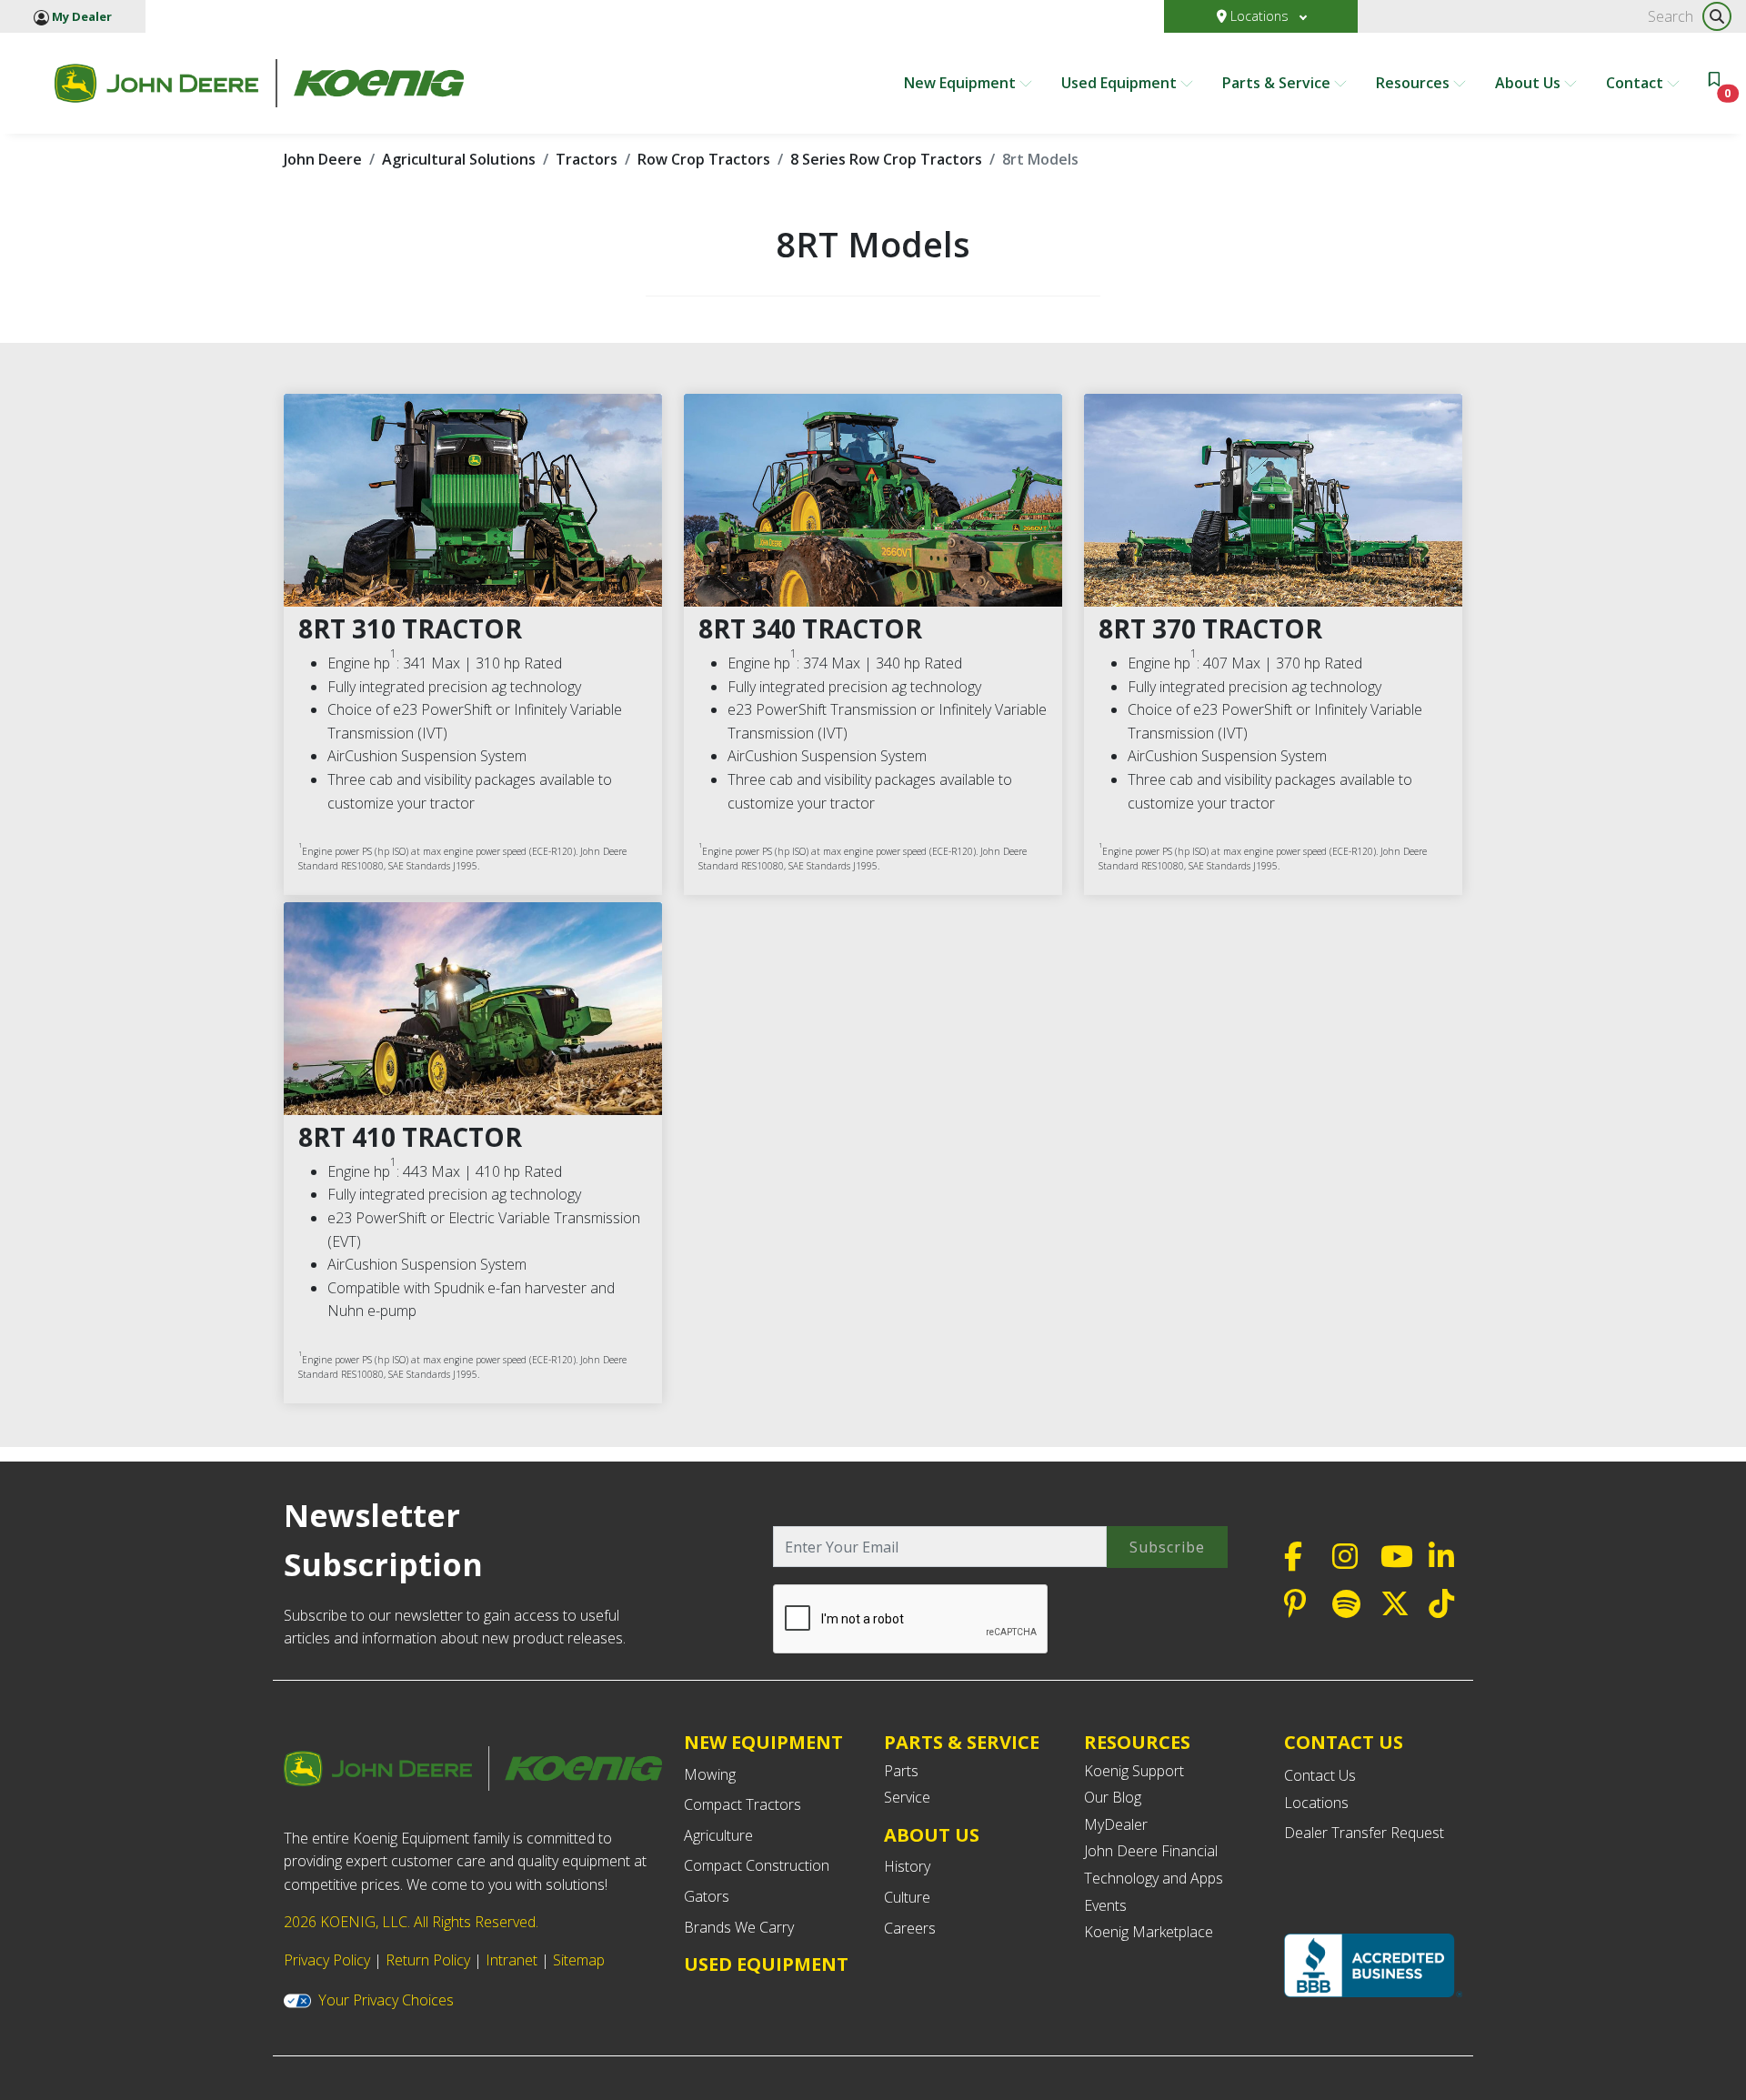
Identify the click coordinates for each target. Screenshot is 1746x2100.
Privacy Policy (327, 1960)
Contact (1636, 83)
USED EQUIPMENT (766, 1964)
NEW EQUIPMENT (763, 1742)
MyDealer (1116, 1824)
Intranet (512, 1960)
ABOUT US (932, 1835)
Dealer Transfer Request (1364, 1833)
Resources (1415, 83)
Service (907, 1797)
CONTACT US (1344, 1743)
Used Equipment (1121, 83)
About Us (1530, 83)
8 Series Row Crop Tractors (886, 159)
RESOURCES (1137, 1742)
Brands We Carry (739, 1927)
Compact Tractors (743, 1804)
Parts (901, 1771)
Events (1105, 1905)
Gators (707, 1896)
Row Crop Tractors (704, 159)
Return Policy (428, 1960)
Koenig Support (1134, 1771)
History (907, 1866)
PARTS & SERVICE (962, 1742)
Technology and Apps (1154, 1878)
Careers (910, 1928)
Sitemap (579, 1960)
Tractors (587, 159)
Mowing (710, 1774)
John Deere (323, 159)
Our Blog (1113, 1797)
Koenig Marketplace (1149, 1932)
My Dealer (80, 16)
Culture (907, 1897)
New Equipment (962, 83)
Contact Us (1320, 1775)
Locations (1259, 16)
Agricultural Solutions (459, 159)
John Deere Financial (1151, 1851)
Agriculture (718, 1835)
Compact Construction (757, 1865)
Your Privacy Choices (386, 2000)
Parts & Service (1278, 83)
